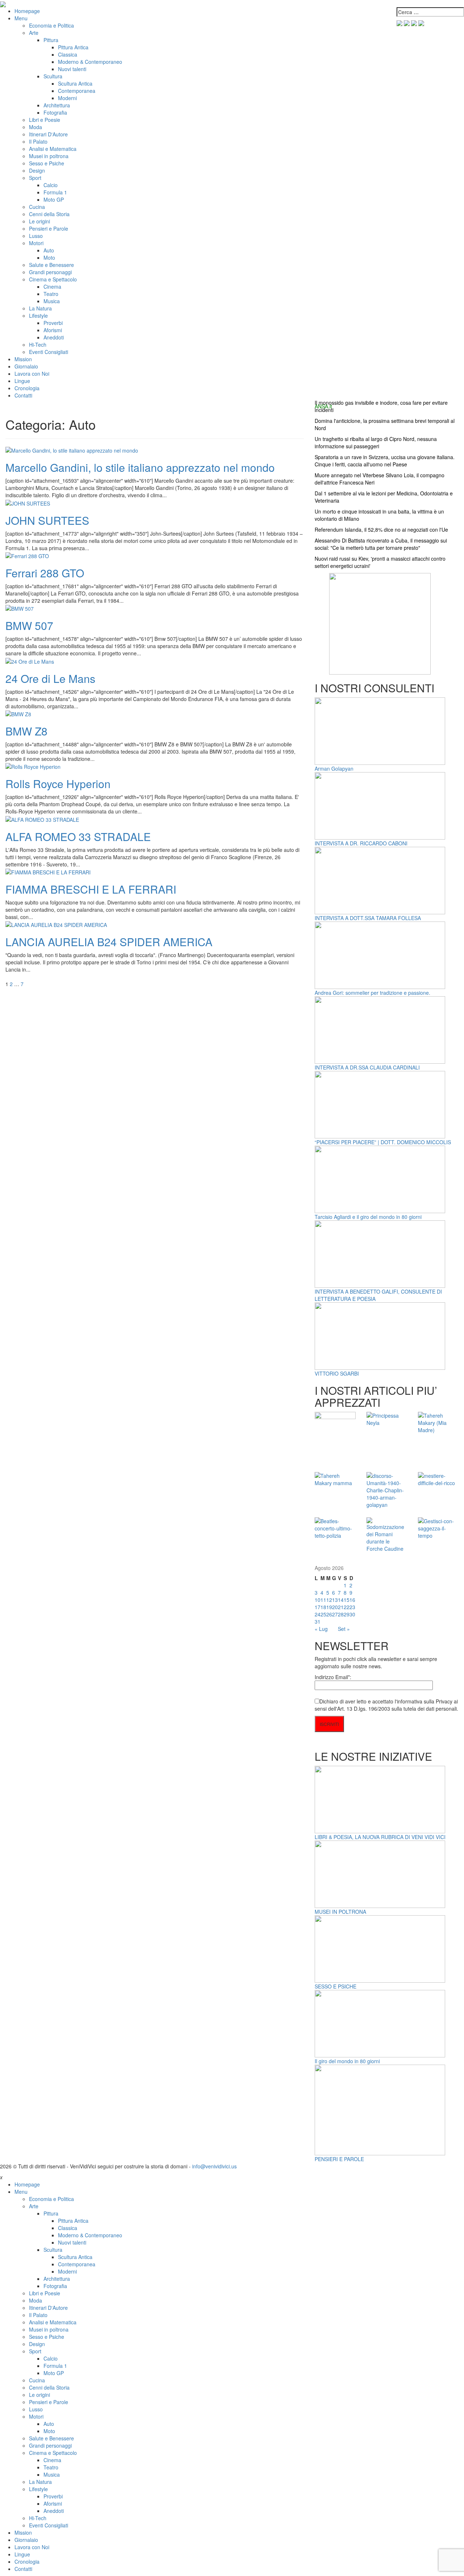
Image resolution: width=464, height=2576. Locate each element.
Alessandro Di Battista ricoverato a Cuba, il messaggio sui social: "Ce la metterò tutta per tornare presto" (381, 544)
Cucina (37, 207)
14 (341, 1600)
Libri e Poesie (45, 120)
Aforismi (53, 330)
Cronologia (27, 388)
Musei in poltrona (49, 156)
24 (318, 1614)
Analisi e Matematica (53, 149)
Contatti (23, 395)
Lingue (22, 381)
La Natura (40, 308)
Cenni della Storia (49, 214)
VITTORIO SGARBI (337, 1373)
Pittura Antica (73, 47)
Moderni (67, 98)
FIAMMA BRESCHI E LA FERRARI (91, 889)
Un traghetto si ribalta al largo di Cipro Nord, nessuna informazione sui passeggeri (376, 442)
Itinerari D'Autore (48, 134)
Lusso (36, 236)
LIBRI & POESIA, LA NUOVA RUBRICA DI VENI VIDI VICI (380, 1837)
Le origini (40, 221)
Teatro (51, 294)
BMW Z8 (26, 731)
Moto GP (54, 199)
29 (347, 1614)
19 (329, 1607)
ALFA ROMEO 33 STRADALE (78, 836)
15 (347, 1600)
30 (352, 1614)
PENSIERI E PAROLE (339, 2159)
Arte (34, 33)
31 (318, 1621)
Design (37, 170)
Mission (23, 359)
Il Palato (38, 141)
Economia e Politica (51, 25)
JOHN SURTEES (47, 520)
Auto (49, 250)
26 (329, 1614)
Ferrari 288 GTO (45, 573)
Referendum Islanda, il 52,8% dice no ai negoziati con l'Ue (381, 529)
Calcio (51, 185)
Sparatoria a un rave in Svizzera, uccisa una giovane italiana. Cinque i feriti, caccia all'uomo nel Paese (385, 461)
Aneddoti (54, 337)
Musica (52, 301)
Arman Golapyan (334, 768)
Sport (35, 178)
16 (352, 1600)
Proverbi (53, 323)
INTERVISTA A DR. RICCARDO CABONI (361, 843)
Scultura (53, 76)
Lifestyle (38, 316)
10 (318, 1600)
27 (335, 1614)
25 (323, 1614)
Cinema (52, 287)
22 (347, 1607)
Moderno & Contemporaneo (90, 62)
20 (335, 1607)
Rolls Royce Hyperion (58, 784)
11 (323, 1600)
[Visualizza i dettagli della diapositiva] (380, 623)
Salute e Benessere (51, 265)
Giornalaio (26, 366)
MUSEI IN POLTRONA (340, 1912)
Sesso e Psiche (47, 163)
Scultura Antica (75, 83)
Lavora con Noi (32, 374)
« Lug (321, 1629)
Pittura (51, 40)
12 (329, 1600)
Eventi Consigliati (49, 352)
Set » (344, 1629)
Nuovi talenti (72, 69)
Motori (36, 243)
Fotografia (55, 112)
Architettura (57, 105)
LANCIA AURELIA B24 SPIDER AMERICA (109, 942)
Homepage (27, 11)
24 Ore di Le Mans (50, 678)
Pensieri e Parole (49, 228)
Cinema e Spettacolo (53, 279)
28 (341, 1614)
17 (318, 1607)
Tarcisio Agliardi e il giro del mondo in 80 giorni (368, 1217)
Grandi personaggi (50, 272)
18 (323, 1607)
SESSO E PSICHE (335, 1986)
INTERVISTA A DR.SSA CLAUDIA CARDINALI (367, 1067)
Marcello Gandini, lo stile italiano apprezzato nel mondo (140, 467)
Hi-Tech (38, 345)
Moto (49, 257)
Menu (21, 18)
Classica (68, 54)
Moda (36, 127)
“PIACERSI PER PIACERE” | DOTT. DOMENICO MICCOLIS (383, 1142)
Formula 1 (55, 192)
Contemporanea (77, 91)
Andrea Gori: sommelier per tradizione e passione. (372, 993)
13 (335, 1600)
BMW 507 (29, 625)
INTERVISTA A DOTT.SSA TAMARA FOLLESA (368, 918)
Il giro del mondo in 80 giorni (347, 2061)
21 (341, 1607)
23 (352, 1607)
